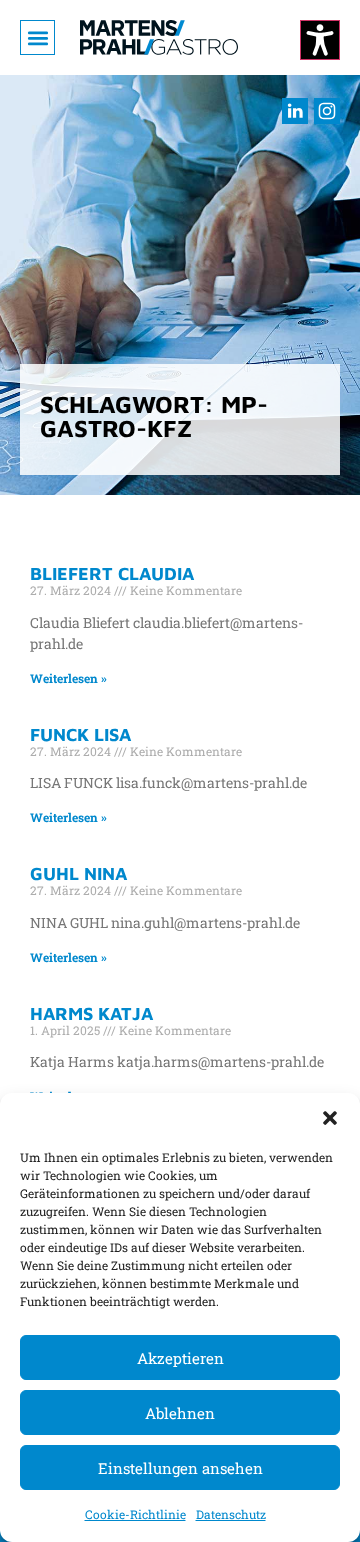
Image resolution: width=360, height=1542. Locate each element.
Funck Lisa (80, 734)
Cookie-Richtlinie (135, 1514)
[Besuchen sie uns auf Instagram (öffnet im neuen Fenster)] (327, 111)
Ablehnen (180, 1413)
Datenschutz (231, 1514)
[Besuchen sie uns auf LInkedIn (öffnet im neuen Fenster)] (295, 111)
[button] (330, 1118)
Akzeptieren (180, 1358)
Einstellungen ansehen (180, 1468)
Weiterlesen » (68, 678)
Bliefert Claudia (112, 573)
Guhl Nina (78, 873)
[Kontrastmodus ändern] (320, 40)
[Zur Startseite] (159, 37)
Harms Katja (91, 1013)
